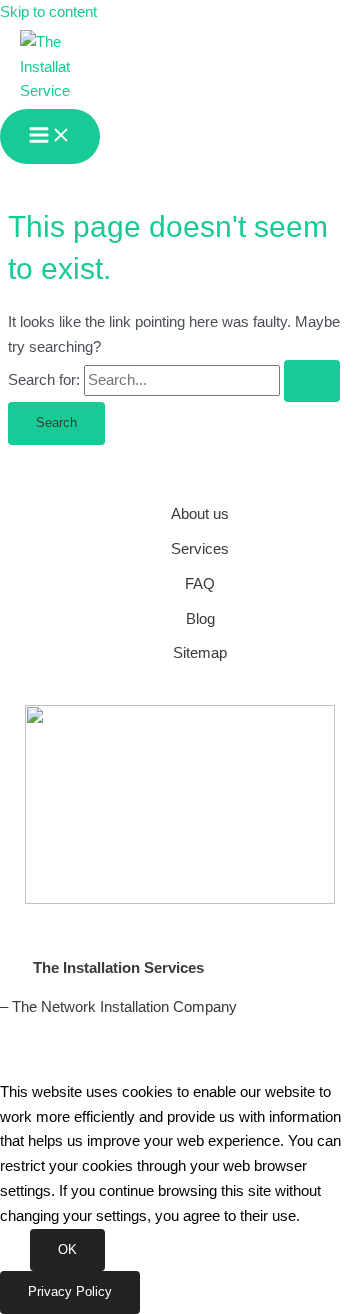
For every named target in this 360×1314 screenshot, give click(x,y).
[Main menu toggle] (50, 136)
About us (200, 514)
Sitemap (200, 653)
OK (67, 1249)
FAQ (200, 584)
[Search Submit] (312, 381)
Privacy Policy (70, 1291)
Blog (200, 619)
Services (200, 549)
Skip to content (48, 12)
